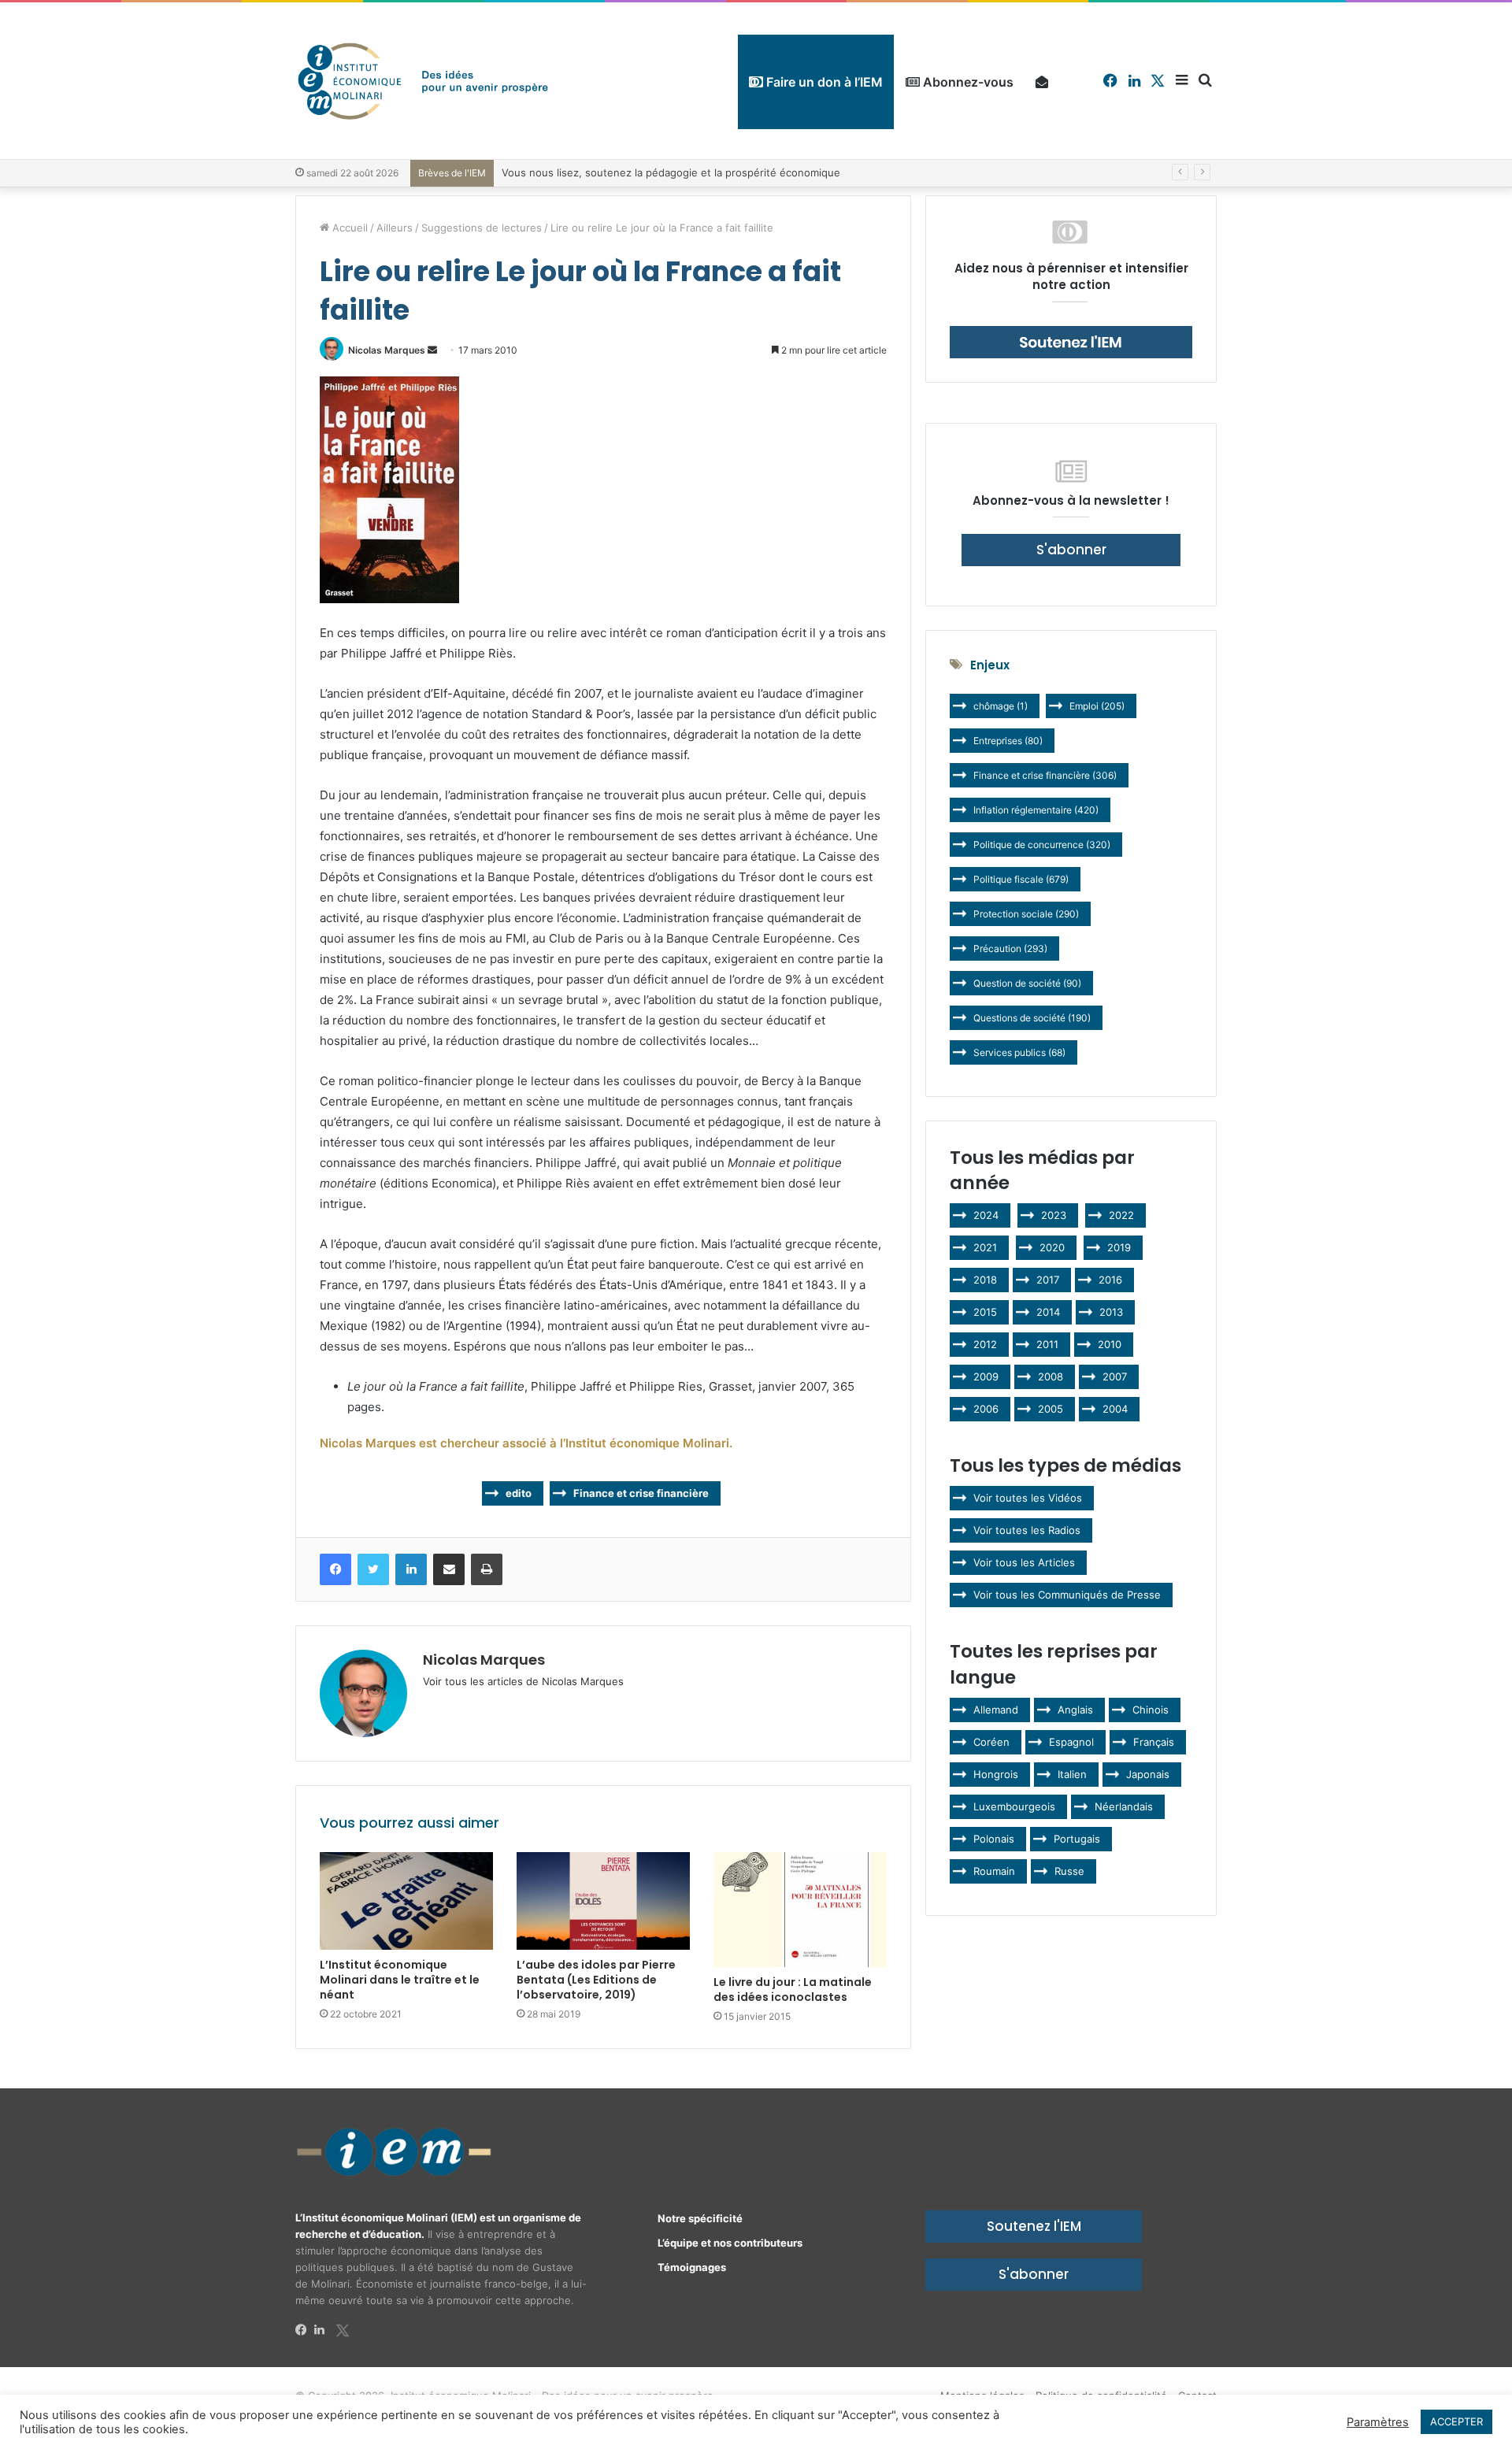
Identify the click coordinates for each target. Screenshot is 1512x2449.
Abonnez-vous (967, 82)
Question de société (1027, 983)
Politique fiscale (1021, 879)
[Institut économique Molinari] (423, 81)
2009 (986, 1376)
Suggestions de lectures (482, 228)
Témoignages (692, 2267)
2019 (1119, 1247)
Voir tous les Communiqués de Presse (1067, 1595)
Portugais (1077, 1839)
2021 (985, 1247)
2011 (1047, 1344)
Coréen (991, 1742)
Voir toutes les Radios (1027, 1530)
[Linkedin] (324, 2330)
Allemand (996, 1710)
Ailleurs (395, 228)
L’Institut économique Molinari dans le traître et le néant (400, 1980)
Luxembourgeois (1014, 1806)
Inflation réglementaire (1036, 810)
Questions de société (1032, 1018)
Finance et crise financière (641, 1493)
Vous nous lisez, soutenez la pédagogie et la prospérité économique (671, 172)
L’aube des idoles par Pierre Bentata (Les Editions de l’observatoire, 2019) (596, 1980)
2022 (1121, 1215)
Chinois (1151, 1710)
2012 (985, 1344)
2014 (1048, 1312)
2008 (1051, 1376)
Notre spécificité (700, 2218)
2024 (986, 1215)
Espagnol (1071, 1742)
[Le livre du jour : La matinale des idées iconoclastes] (800, 1910)
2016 (1110, 1280)
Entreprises (1008, 741)
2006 (986, 1409)
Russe (1069, 1871)
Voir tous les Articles (1024, 1562)
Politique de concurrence (1042, 845)
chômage (1001, 706)
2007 (1115, 1376)
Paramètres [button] (1378, 2422)
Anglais (1075, 1710)
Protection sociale (1026, 914)
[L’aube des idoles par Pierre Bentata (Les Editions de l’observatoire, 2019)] (603, 1901)
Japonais (1148, 1774)
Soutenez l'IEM (1034, 2226)
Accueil (348, 228)
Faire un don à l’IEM (823, 82)
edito (519, 1493)
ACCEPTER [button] (1456, 2421)
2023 (1054, 1215)
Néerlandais (1124, 1806)
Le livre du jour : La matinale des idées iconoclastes (793, 1990)
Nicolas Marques (387, 350)
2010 (1110, 1344)
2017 (1048, 1280)
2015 (985, 1312)
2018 (985, 1280)
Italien (1072, 1774)
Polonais (994, 1839)
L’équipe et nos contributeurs (730, 2243)
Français (1154, 1742)
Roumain (994, 1871)
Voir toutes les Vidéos (1028, 1498)
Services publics (1019, 1052)
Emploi (1097, 706)
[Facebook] (305, 2330)
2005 (1051, 1409)
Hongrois (996, 1774)
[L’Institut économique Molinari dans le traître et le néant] (406, 1901)
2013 (1111, 1312)
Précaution (1010, 948)
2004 (1115, 1409)
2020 (1052, 1247)
